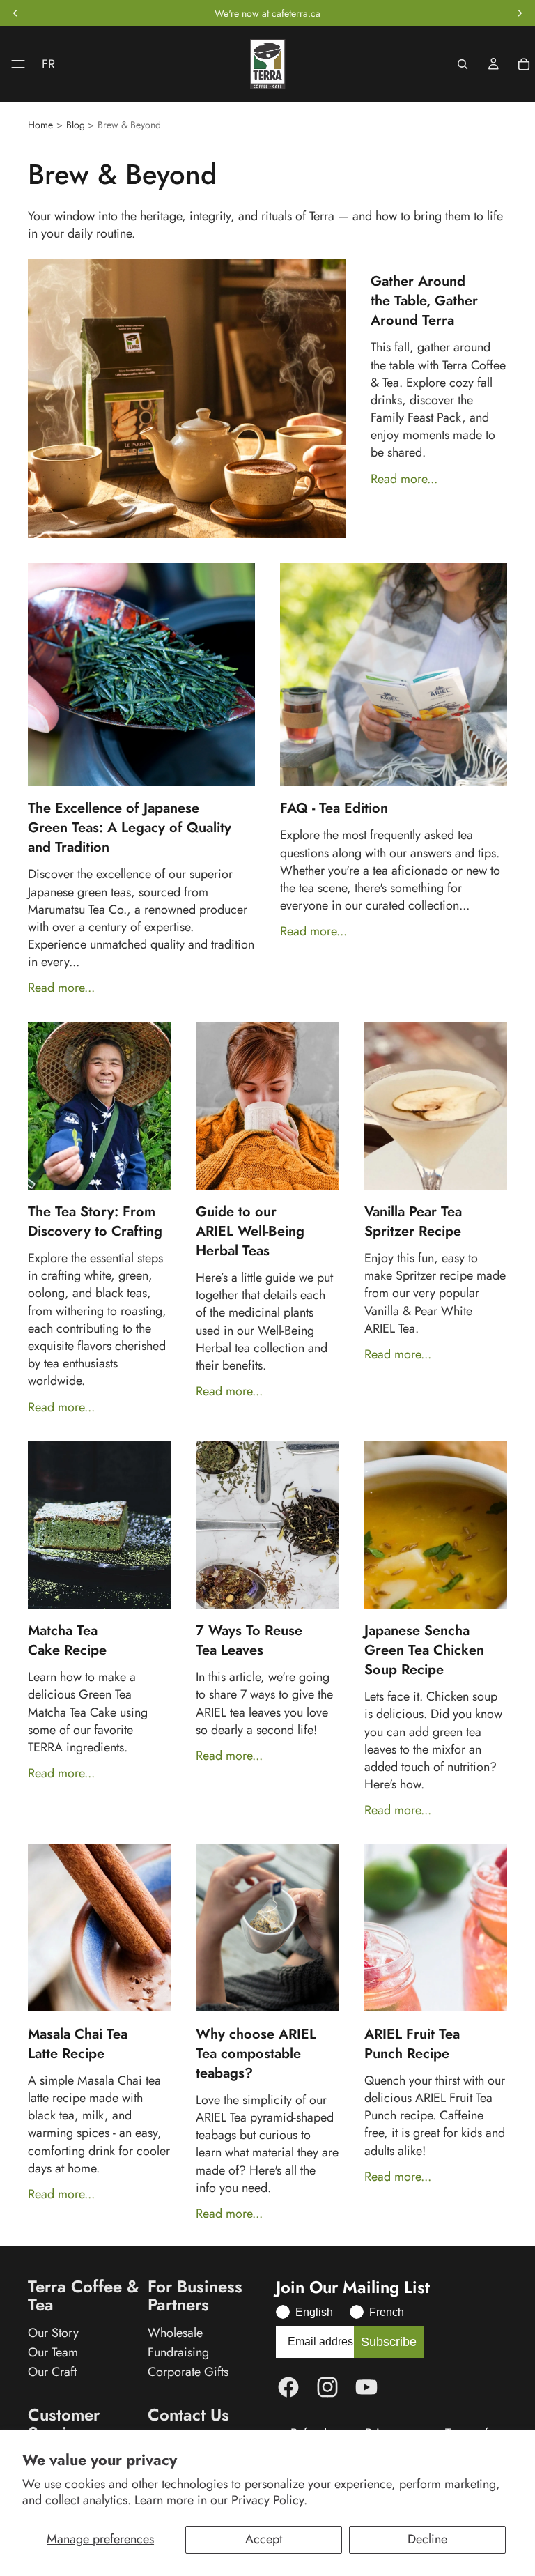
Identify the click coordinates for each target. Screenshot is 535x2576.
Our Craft (52, 2372)
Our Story (53, 2333)
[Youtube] (366, 2387)
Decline (427, 2539)
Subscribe (389, 2342)
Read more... (404, 479)
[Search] (463, 64)
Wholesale (175, 2333)
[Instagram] (327, 2387)
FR (48, 64)
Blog (76, 125)
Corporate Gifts (188, 2372)
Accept (264, 2539)
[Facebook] (288, 2387)
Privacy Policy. (269, 2500)
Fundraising (178, 2352)
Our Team (53, 2352)
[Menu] (13, 64)
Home (40, 125)
